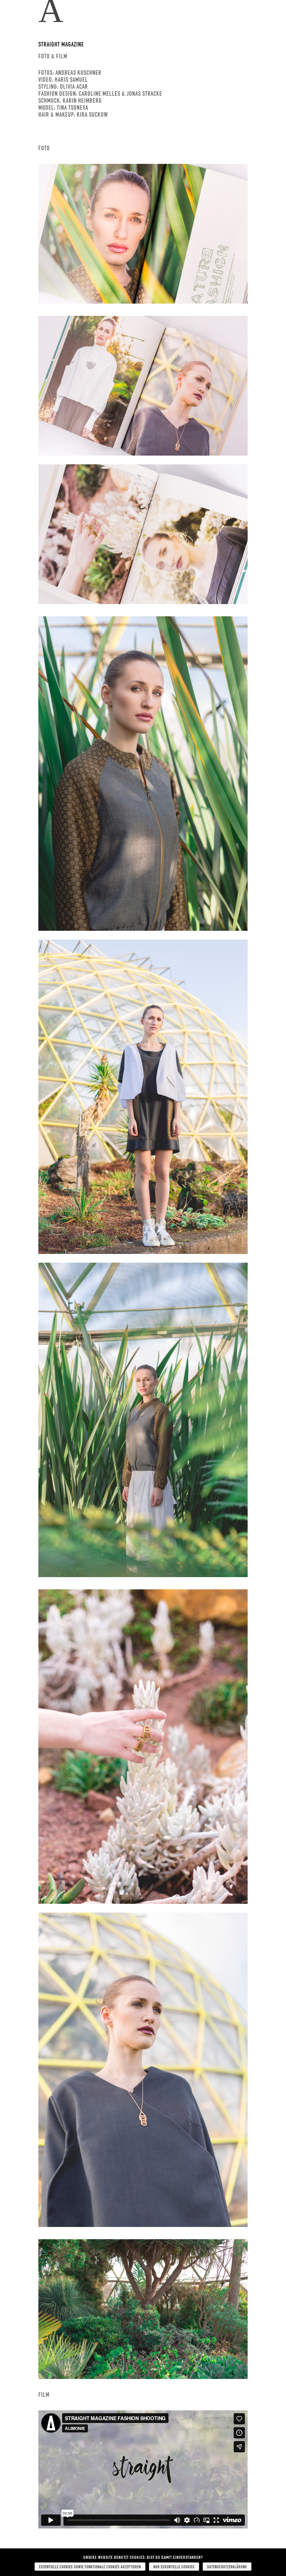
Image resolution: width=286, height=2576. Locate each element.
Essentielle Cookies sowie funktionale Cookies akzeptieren (90, 2567)
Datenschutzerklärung (227, 2567)
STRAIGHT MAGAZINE (61, 44)
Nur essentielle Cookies (174, 2567)
